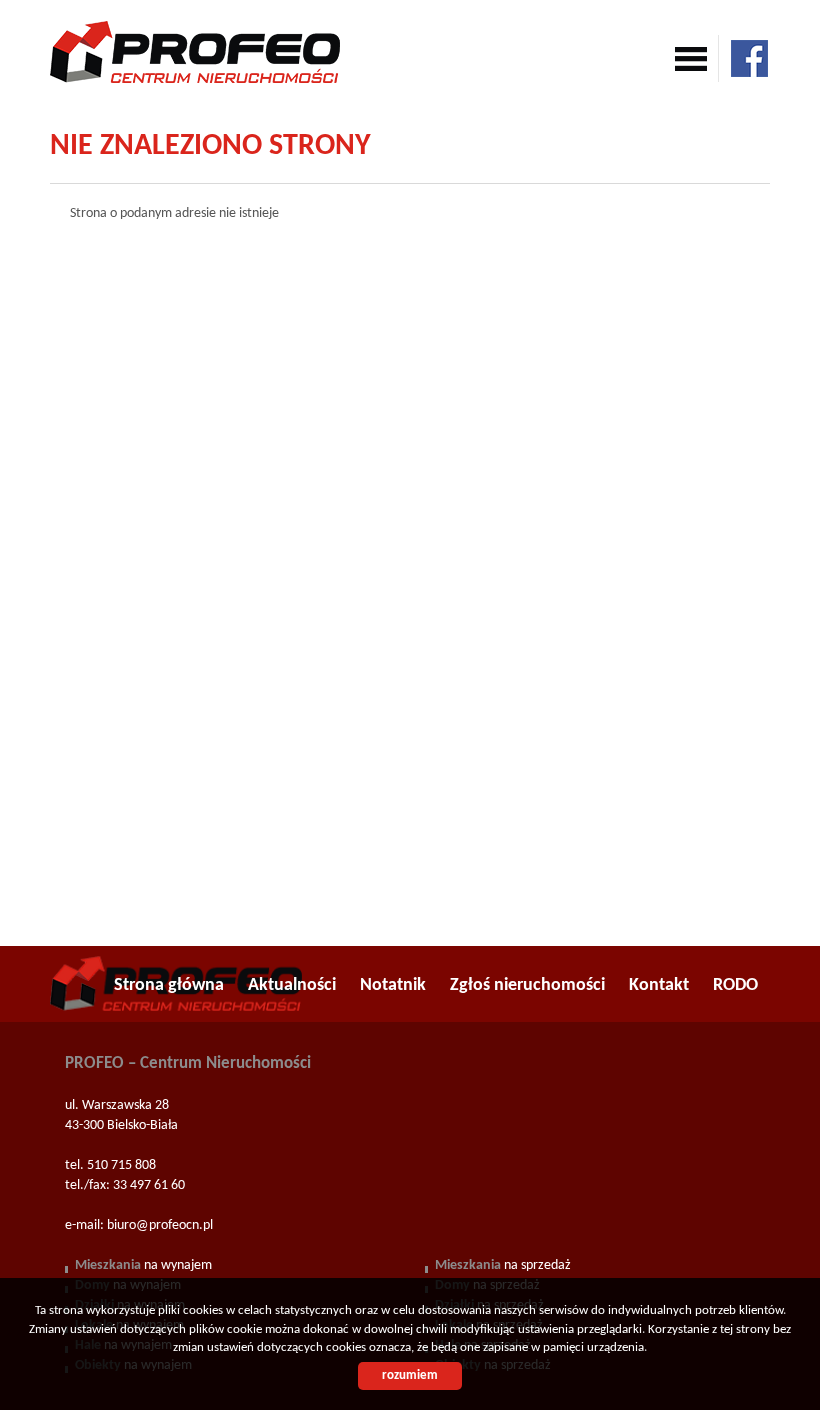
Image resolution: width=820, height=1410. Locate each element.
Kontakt (659, 985)
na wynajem (143, 1265)
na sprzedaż (503, 1265)
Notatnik (393, 985)
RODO (735, 985)
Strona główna (169, 985)
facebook (749, 58)
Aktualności (292, 985)
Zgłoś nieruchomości (527, 985)
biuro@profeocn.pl (160, 1225)
